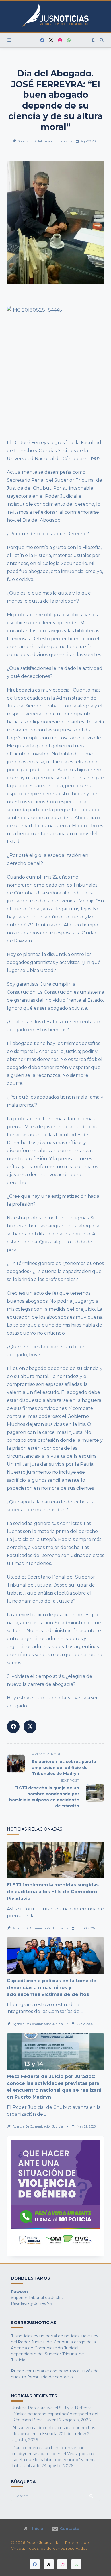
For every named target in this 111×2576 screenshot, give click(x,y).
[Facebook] (42, 40)
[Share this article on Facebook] (13, 1727)
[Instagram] (60, 40)
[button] (55, 2196)
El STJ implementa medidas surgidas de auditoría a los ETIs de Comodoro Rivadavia (53, 1892)
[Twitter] (51, 40)
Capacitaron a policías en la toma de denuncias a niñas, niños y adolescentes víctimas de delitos (52, 1988)
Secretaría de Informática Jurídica (43, 141)
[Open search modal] (102, 40)
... (37, 1916)
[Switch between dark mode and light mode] (93, 40)
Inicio (38, 2529)
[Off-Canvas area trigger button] (9, 40)
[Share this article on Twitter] (30, 1727)
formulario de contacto (50, 2377)
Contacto (70, 2529)
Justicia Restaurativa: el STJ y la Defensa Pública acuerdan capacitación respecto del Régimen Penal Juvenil (55, 2414)
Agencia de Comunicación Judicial (38, 1928)
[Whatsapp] (69, 40)
